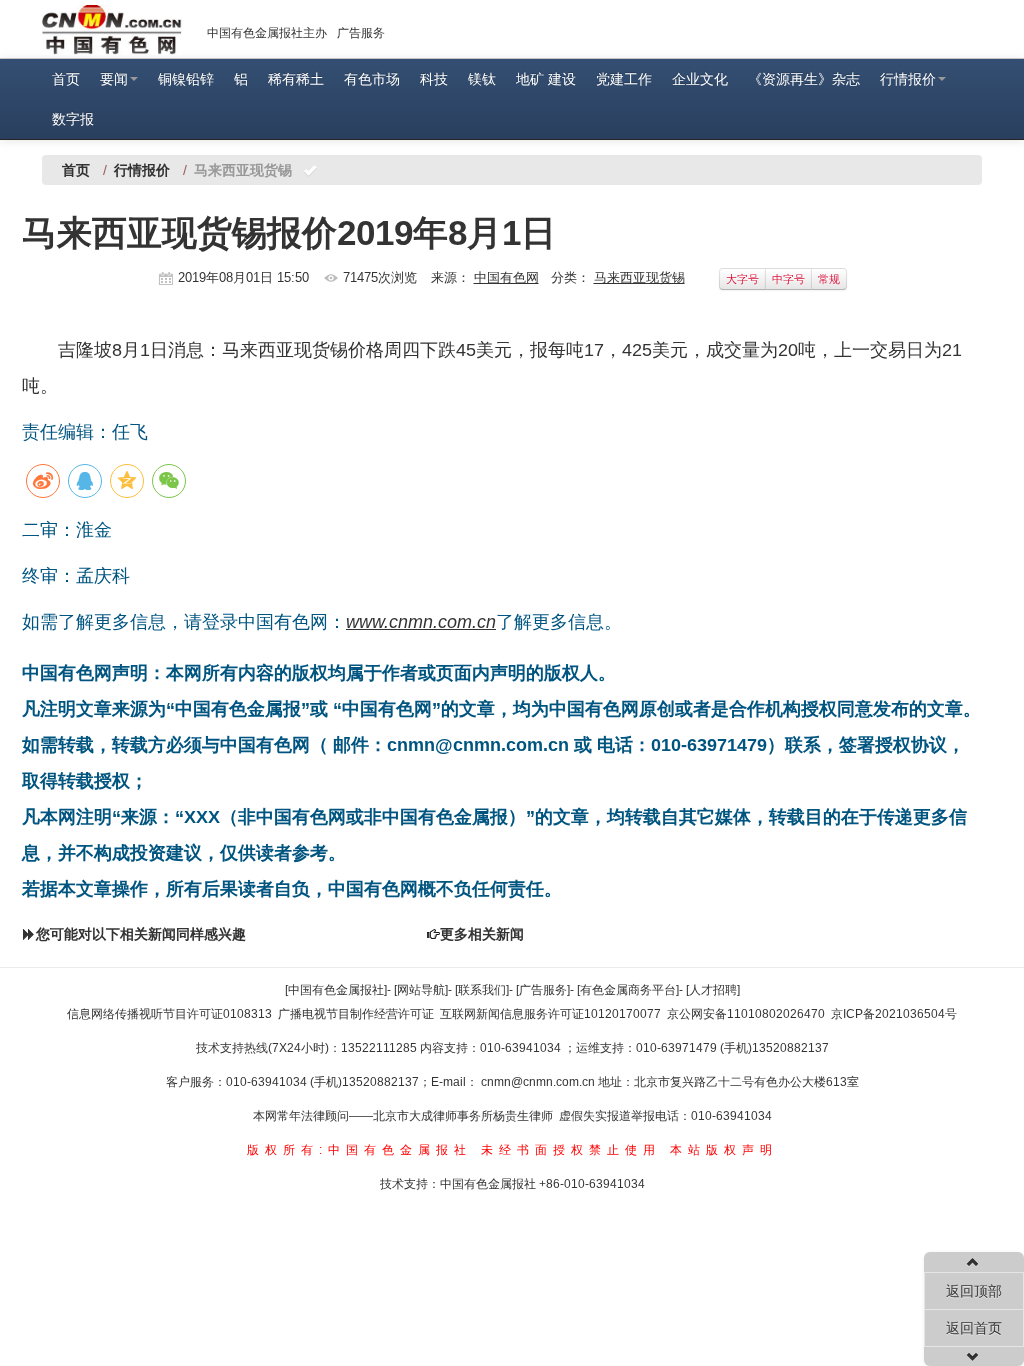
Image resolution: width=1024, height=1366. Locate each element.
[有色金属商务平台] (628, 990)
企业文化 (700, 79)
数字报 (73, 119)
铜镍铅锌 (186, 79)
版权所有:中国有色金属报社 (359, 1150)
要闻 (114, 79)
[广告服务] (543, 990)
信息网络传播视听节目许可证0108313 (169, 1014)
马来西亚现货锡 (639, 277)
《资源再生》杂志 (804, 79)
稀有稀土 (296, 79)
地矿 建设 (546, 79)
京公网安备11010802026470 (746, 1014)
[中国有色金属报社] (336, 990)
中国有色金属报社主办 (267, 33)
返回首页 (974, 1328)
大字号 (742, 279)
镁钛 (482, 79)
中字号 (788, 279)
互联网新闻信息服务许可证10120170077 (550, 1014)
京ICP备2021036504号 (894, 1014)
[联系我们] (482, 990)
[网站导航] (421, 990)
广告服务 (361, 33)
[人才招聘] (713, 990)
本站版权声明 (724, 1150)
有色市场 (372, 79)
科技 (434, 79)
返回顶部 (974, 1291)
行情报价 (908, 79)
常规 (829, 279)
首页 (66, 79)
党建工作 (624, 79)
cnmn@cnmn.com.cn (539, 1082)
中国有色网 (506, 277)
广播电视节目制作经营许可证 (356, 1014)
